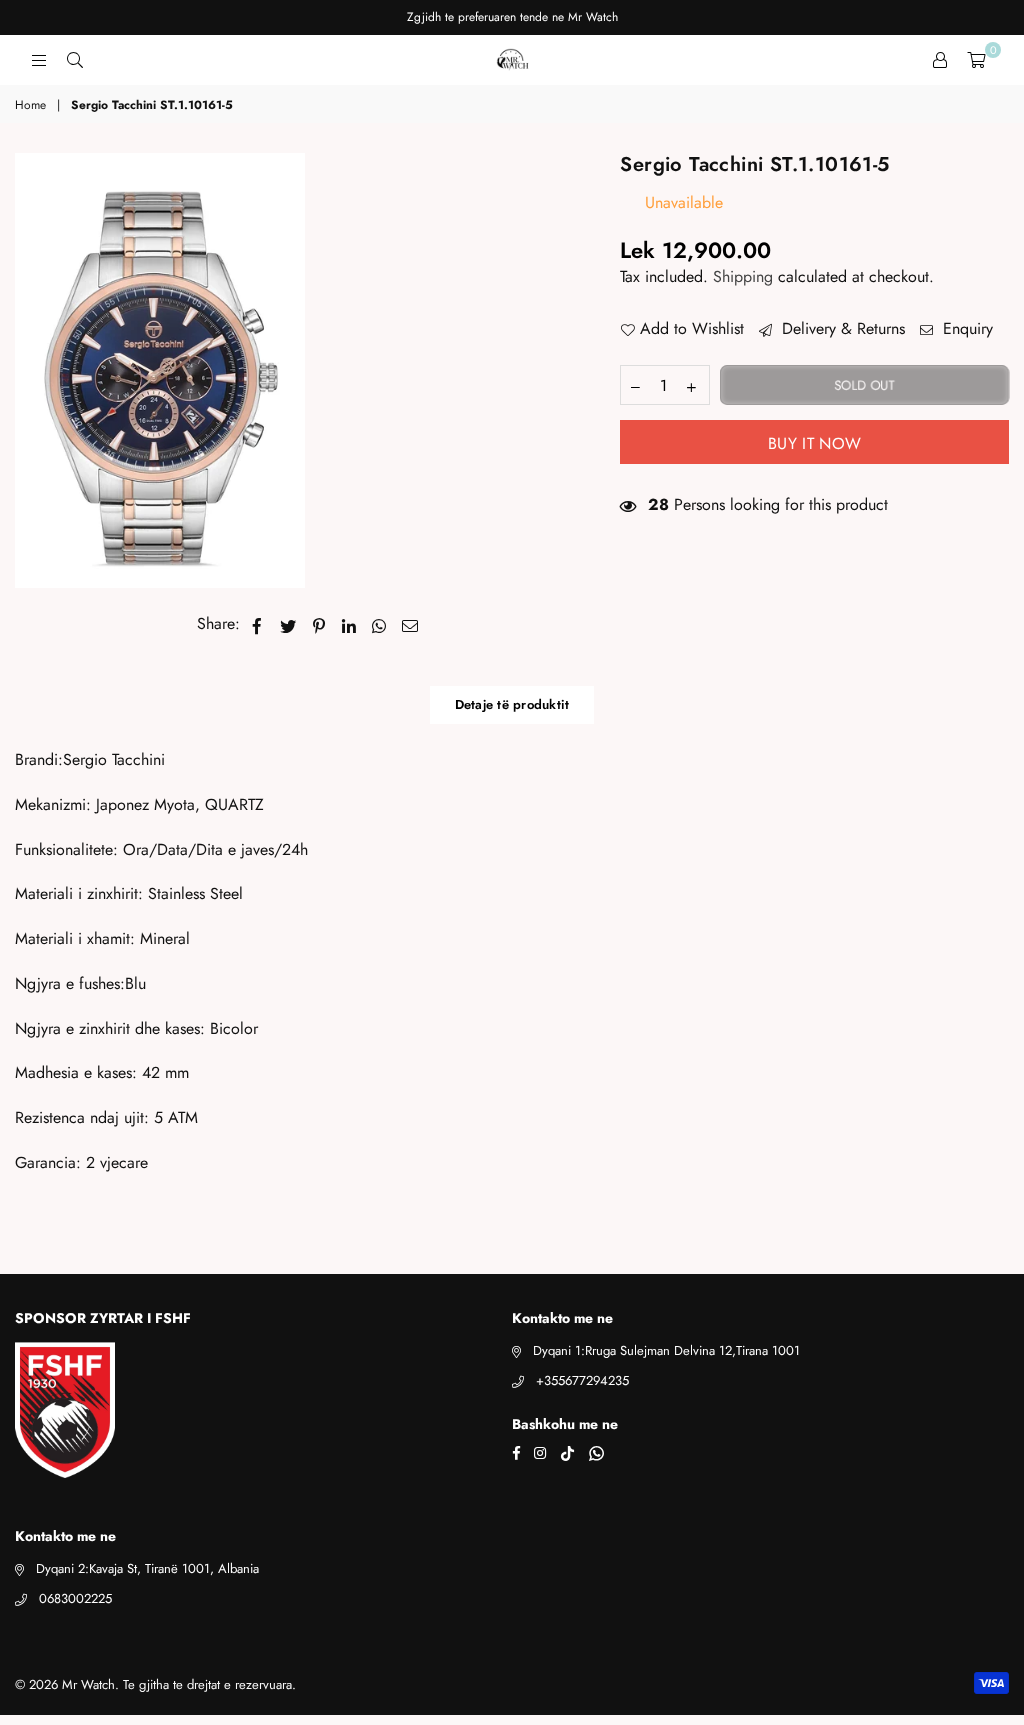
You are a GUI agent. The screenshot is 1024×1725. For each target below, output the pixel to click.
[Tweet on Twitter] (288, 624)
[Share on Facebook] (257, 624)
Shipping (743, 276)
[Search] (75, 60)
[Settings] (940, 60)
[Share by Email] (410, 624)
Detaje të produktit (512, 704)
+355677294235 (582, 1380)
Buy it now (814, 443)
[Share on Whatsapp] (379, 624)
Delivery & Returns (841, 329)
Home (30, 105)
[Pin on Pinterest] (319, 624)
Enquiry (965, 329)
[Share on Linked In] (349, 624)
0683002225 (75, 1598)
